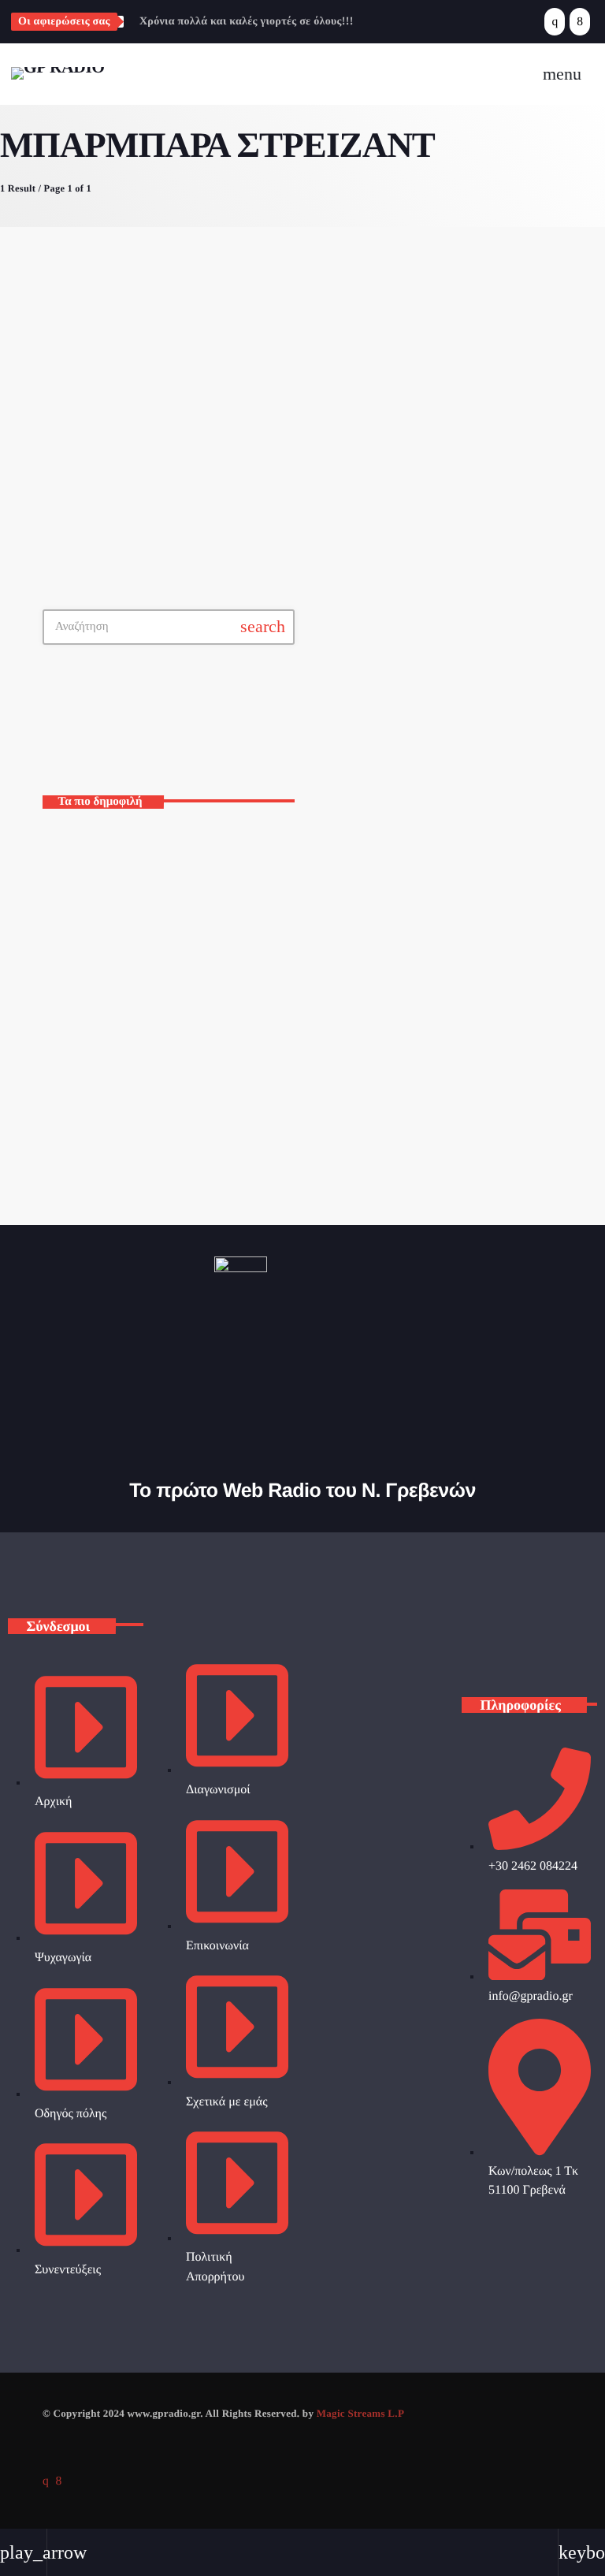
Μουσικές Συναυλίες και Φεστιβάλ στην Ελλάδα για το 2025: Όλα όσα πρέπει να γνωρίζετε (192, 853)
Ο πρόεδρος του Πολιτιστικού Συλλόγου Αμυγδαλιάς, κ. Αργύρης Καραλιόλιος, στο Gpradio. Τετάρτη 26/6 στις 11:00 (197, 1118)
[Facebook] (580, 22)
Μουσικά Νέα (282, 320)
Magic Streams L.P (360, 2413)
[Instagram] (555, 22)
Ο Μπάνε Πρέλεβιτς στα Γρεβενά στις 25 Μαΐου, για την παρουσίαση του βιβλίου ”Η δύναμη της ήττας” (194, 1052)
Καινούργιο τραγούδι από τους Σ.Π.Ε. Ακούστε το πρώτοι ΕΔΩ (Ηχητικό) (187, 986)
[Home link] (58, 74)
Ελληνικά (352, 735)
